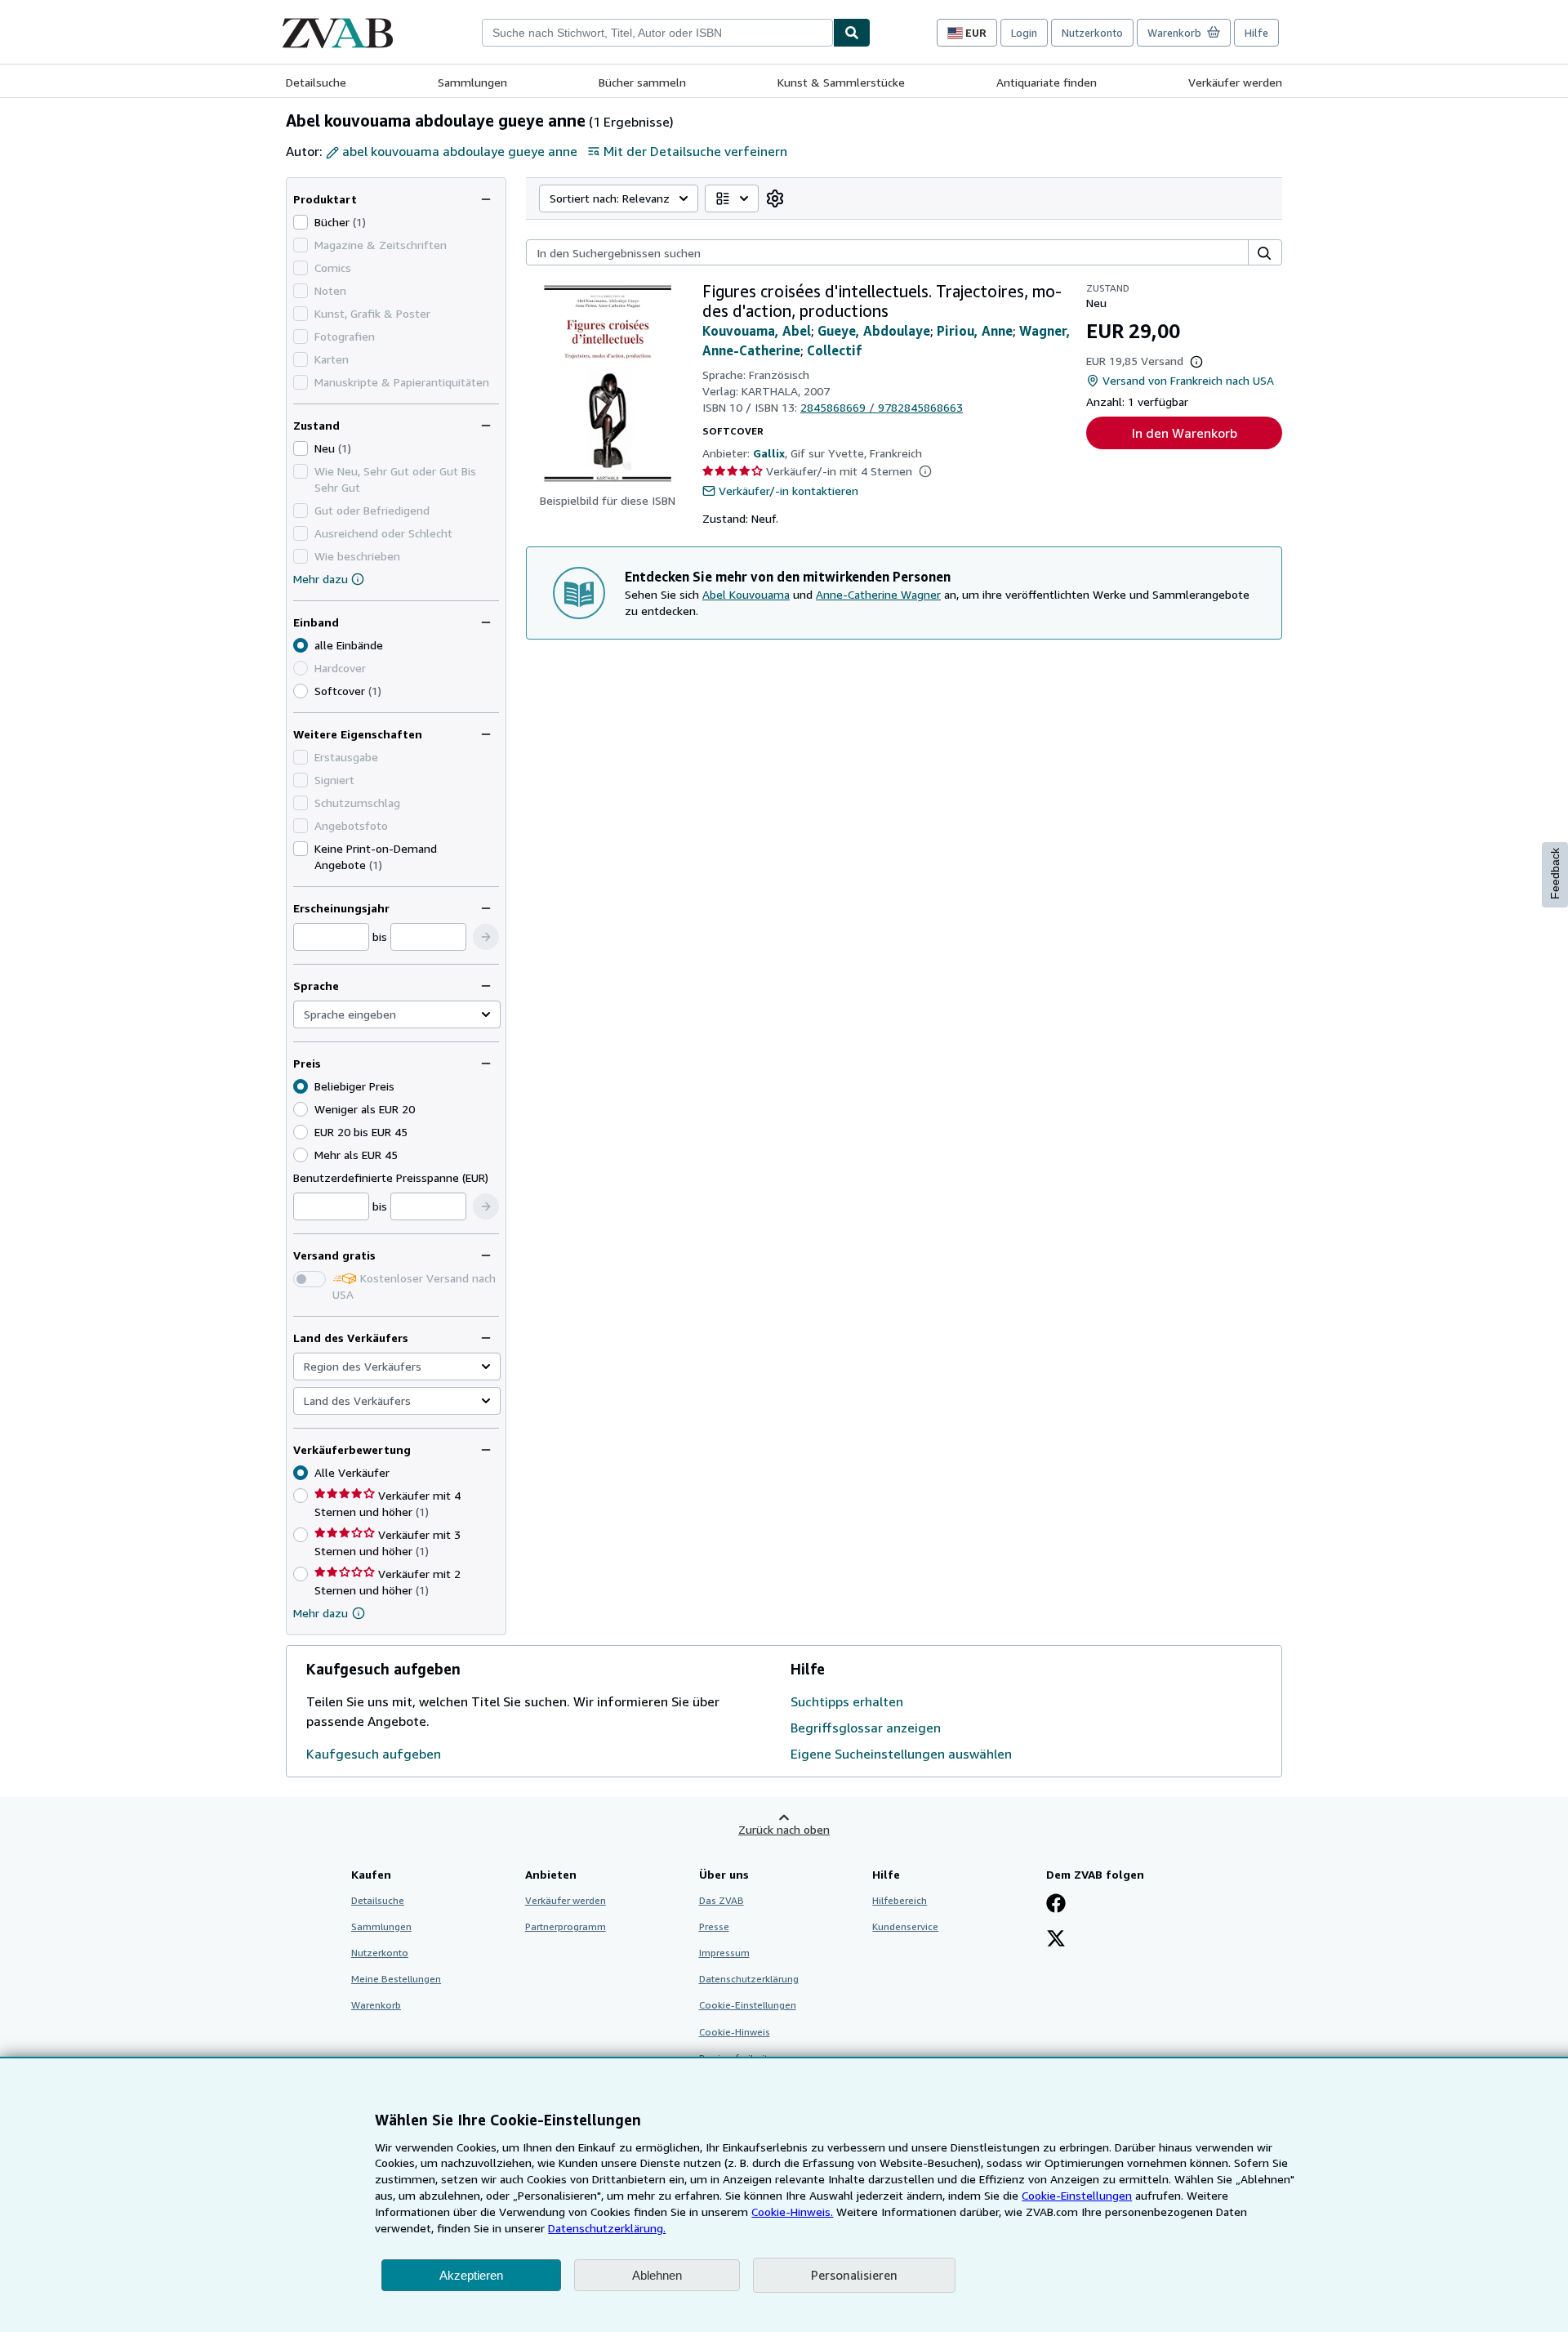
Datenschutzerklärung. (607, 2228)
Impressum (724, 1953)
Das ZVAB (722, 1900)
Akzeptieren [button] (471, 2275)
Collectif (834, 350)
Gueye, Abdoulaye (874, 331)
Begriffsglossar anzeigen (866, 1728)
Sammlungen (472, 82)
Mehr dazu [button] (321, 1613)
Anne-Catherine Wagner (878, 594)
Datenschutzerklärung (749, 1979)
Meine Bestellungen (396, 1979)
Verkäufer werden (1235, 82)
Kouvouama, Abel (757, 331)
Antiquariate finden (1047, 82)
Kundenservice (905, 1926)
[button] (486, 937)
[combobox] (657, 33)
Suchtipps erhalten (847, 1701)
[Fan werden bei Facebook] (1056, 1905)
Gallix (769, 453)
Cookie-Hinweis (735, 2032)
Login (1024, 33)
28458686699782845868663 (882, 407)
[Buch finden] (852, 33)
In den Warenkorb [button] (1185, 433)
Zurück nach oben (784, 1829)
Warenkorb (376, 2005)
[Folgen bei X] (1056, 1940)
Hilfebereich (900, 1900)
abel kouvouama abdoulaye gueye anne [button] (460, 151)
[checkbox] (301, 222)
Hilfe (1256, 33)
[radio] (301, 691)
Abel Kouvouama (746, 594)
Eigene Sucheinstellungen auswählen (901, 1754)
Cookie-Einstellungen (1077, 2195)
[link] (775, 198)
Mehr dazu (321, 579)
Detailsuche (316, 82)
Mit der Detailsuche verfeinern (695, 151)
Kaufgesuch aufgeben (374, 1754)
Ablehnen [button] (657, 2275)
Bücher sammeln (642, 82)
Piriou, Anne (975, 331)
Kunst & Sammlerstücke (841, 82)
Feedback (1555, 874)
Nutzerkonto (1092, 33)
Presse (714, 1926)
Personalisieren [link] (854, 2275)
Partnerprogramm (566, 1926)
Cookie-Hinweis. (792, 2212)
